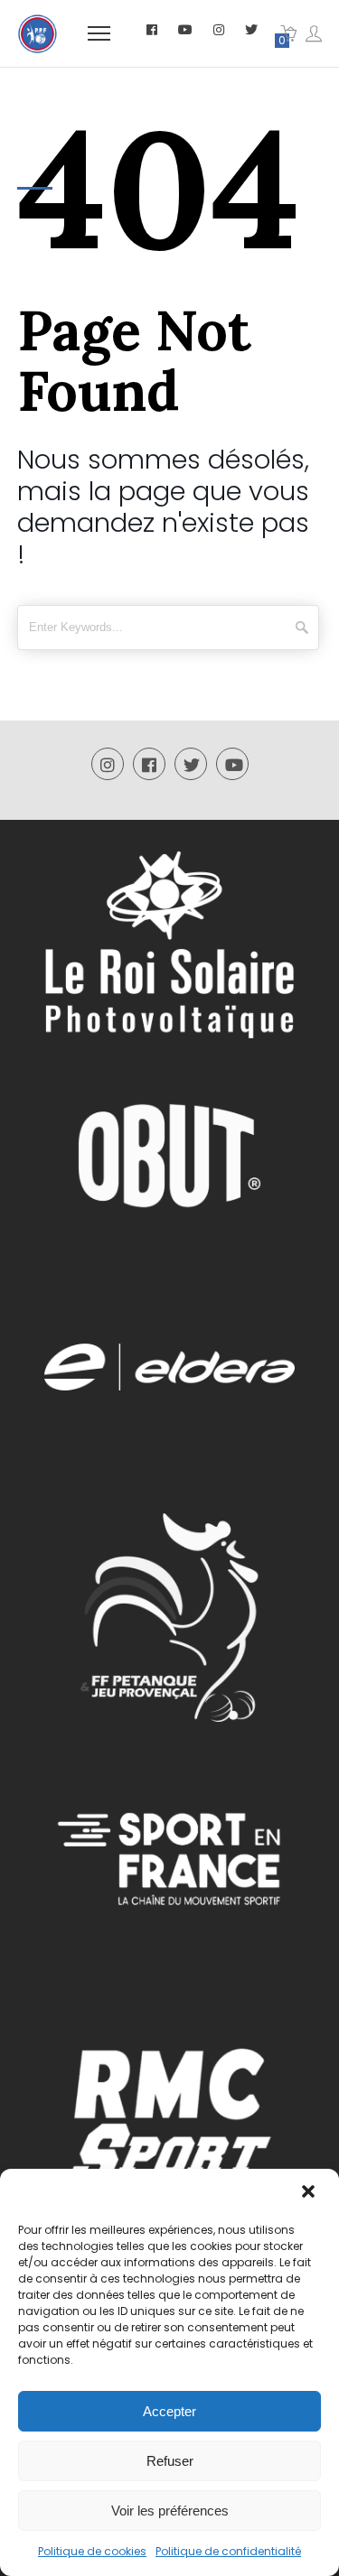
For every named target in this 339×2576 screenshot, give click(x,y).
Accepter (169, 2411)
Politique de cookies (92, 2551)
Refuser (170, 2461)
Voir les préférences (170, 2511)
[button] (310, 2193)
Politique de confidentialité (228, 2551)
